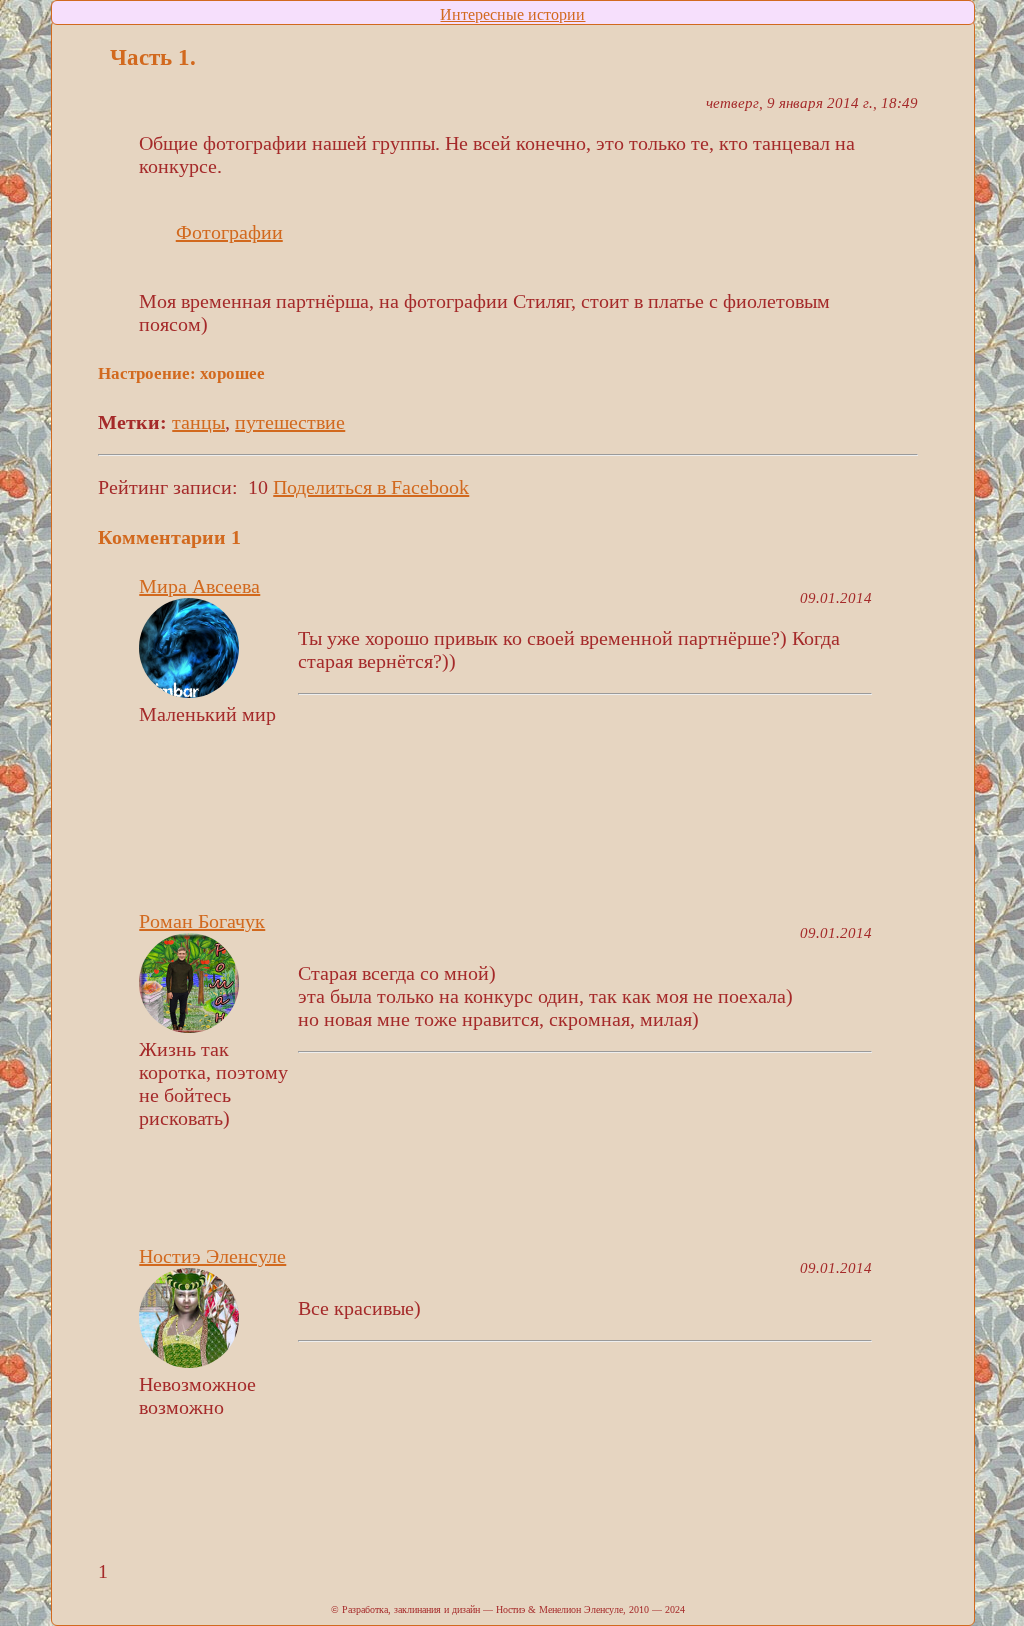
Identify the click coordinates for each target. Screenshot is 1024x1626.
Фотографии (229, 232)
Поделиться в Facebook (371, 487)
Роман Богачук (202, 921)
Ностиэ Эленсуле (212, 1256)
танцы (198, 422)
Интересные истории (512, 14)
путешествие (290, 422)
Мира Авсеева (199, 586)
